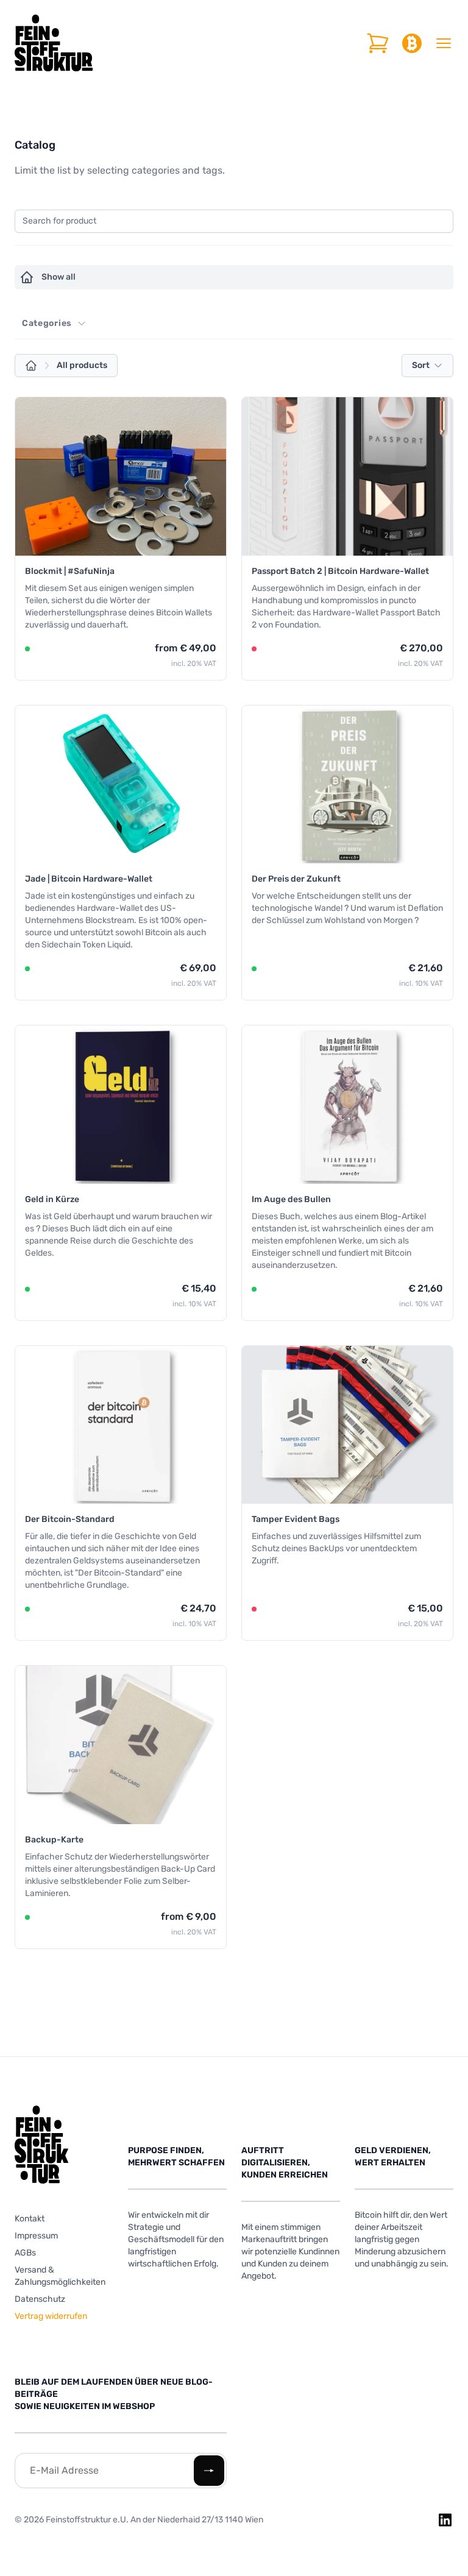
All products (82, 365)
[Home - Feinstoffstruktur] (54, 43)
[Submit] (209, 2471)
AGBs (25, 2253)
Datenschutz (40, 2299)
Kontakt (30, 2219)
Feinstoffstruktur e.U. (88, 2520)
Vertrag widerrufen (51, 2316)
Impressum (36, 2236)
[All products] (31, 366)
